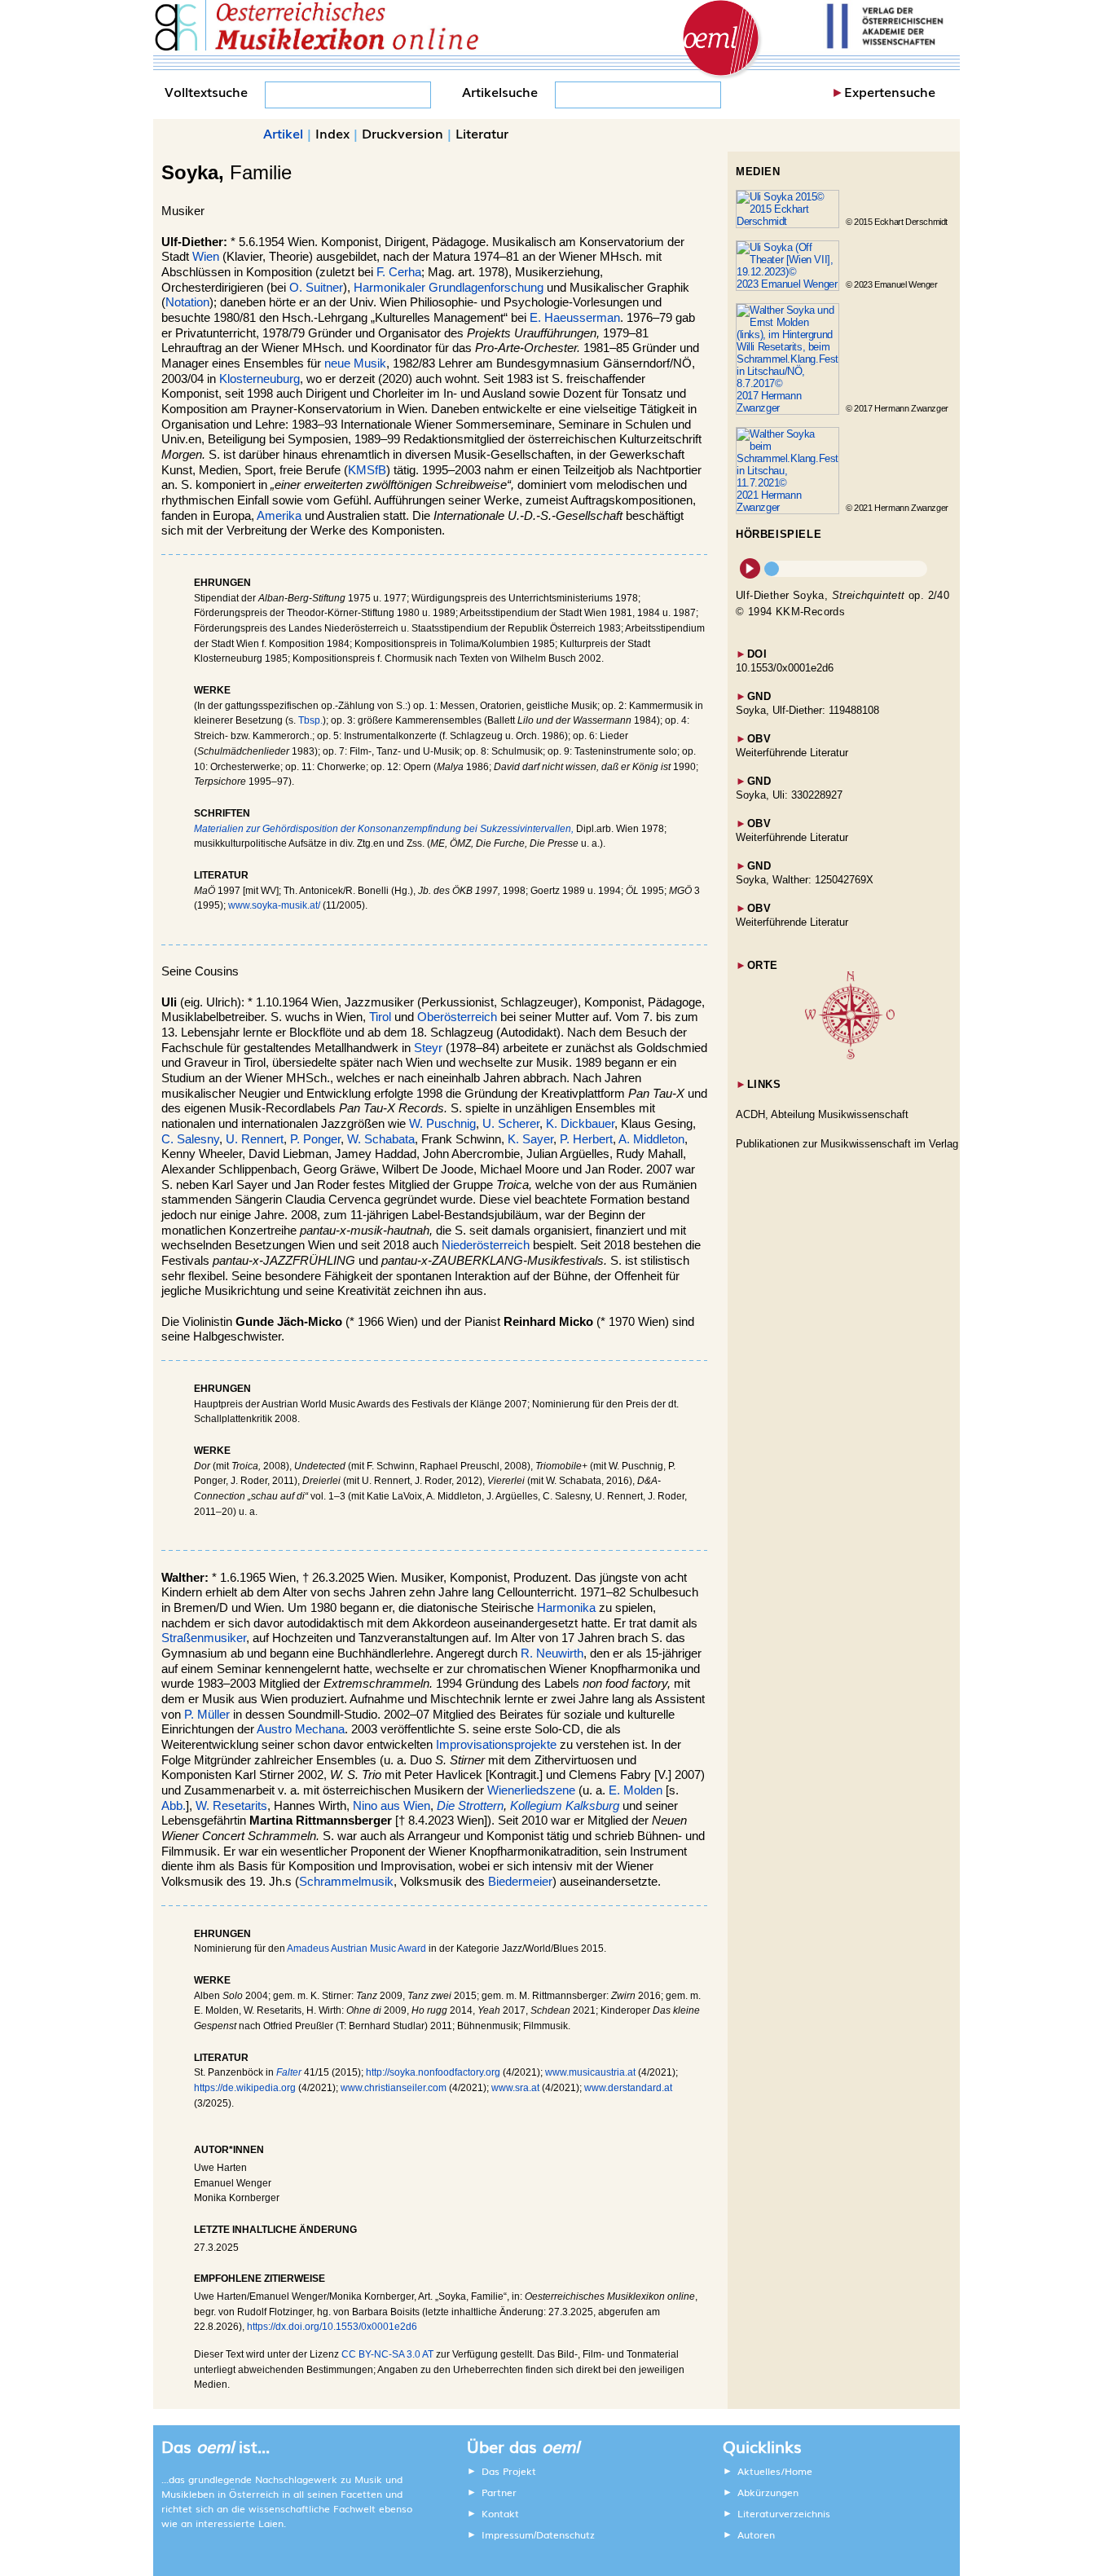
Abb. (174, 1806)
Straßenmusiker (204, 1638)
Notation (187, 302)
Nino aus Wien (392, 1806)
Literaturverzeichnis (784, 2513)
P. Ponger (315, 1139)
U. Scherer (511, 1124)
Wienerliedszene (531, 1790)
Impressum (508, 2534)
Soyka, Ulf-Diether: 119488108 (807, 710)
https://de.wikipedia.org (245, 2088)
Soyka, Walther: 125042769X (805, 880)
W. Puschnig (442, 1124)
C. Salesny (190, 1139)
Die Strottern (470, 1806)
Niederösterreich (486, 1245)
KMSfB (367, 470)
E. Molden (636, 1790)
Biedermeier (520, 1882)
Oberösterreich (457, 1017)
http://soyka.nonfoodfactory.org (433, 2072)
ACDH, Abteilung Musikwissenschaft (822, 1114)
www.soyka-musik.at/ (274, 905)
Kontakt (500, 2513)
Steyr (428, 1048)
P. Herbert (586, 1139)
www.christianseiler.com (394, 2088)
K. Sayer (530, 1139)
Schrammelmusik (346, 1882)
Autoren (756, 2534)
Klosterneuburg (260, 379)
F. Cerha (399, 272)
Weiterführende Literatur (792, 753)
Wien (206, 257)
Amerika (279, 516)
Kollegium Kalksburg (565, 1806)
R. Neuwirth (552, 1653)
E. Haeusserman (575, 318)
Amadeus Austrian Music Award (356, 1949)
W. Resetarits (231, 1806)
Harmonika (566, 1608)
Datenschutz (565, 2534)
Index (332, 133)
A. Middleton (651, 1139)
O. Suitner (316, 288)
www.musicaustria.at (590, 2072)
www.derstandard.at (628, 2088)
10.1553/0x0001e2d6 (785, 668)
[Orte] (850, 1056)
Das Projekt (509, 2471)
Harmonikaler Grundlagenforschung (449, 288)
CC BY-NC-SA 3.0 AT (387, 2354)
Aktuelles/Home (775, 2471)
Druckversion (403, 133)
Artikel (283, 133)
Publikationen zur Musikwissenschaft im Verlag (847, 1144)
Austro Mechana (301, 1729)
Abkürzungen (768, 2492)
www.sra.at (515, 2088)
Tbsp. (310, 720)
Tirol (380, 1017)
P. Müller (207, 1715)
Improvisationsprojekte (496, 1745)
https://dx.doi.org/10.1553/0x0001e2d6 (332, 2327)
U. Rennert (255, 1139)
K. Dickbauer (580, 1124)
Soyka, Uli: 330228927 (789, 795)
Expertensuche (890, 91)
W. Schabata (381, 1139)
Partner (499, 2492)
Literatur (482, 133)
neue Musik (355, 363)
